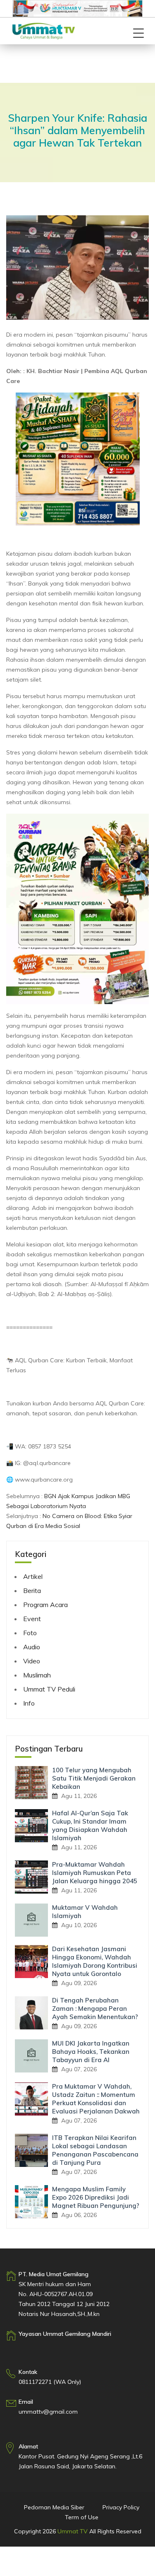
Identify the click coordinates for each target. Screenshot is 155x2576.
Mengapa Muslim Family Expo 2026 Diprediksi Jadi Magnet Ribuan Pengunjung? (96, 2197)
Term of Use (82, 2517)
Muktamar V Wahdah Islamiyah (85, 1912)
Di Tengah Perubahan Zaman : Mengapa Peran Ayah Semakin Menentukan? (95, 2009)
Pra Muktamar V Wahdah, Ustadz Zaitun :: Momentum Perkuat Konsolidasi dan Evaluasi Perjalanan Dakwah (96, 2099)
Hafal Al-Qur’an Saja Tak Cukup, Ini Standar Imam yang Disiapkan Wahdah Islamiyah (90, 1825)
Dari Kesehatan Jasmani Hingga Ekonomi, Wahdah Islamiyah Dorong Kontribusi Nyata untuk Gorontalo (95, 1961)
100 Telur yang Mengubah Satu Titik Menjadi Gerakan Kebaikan (94, 1778)
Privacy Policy (121, 2507)
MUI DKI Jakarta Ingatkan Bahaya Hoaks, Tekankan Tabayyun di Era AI (91, 2052)
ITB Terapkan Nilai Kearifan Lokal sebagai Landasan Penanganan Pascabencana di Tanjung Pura (95, 2150)
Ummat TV (73, 2531)
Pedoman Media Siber (54, 2507)
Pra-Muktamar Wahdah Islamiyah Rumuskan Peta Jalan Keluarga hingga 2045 (95, 1873)
